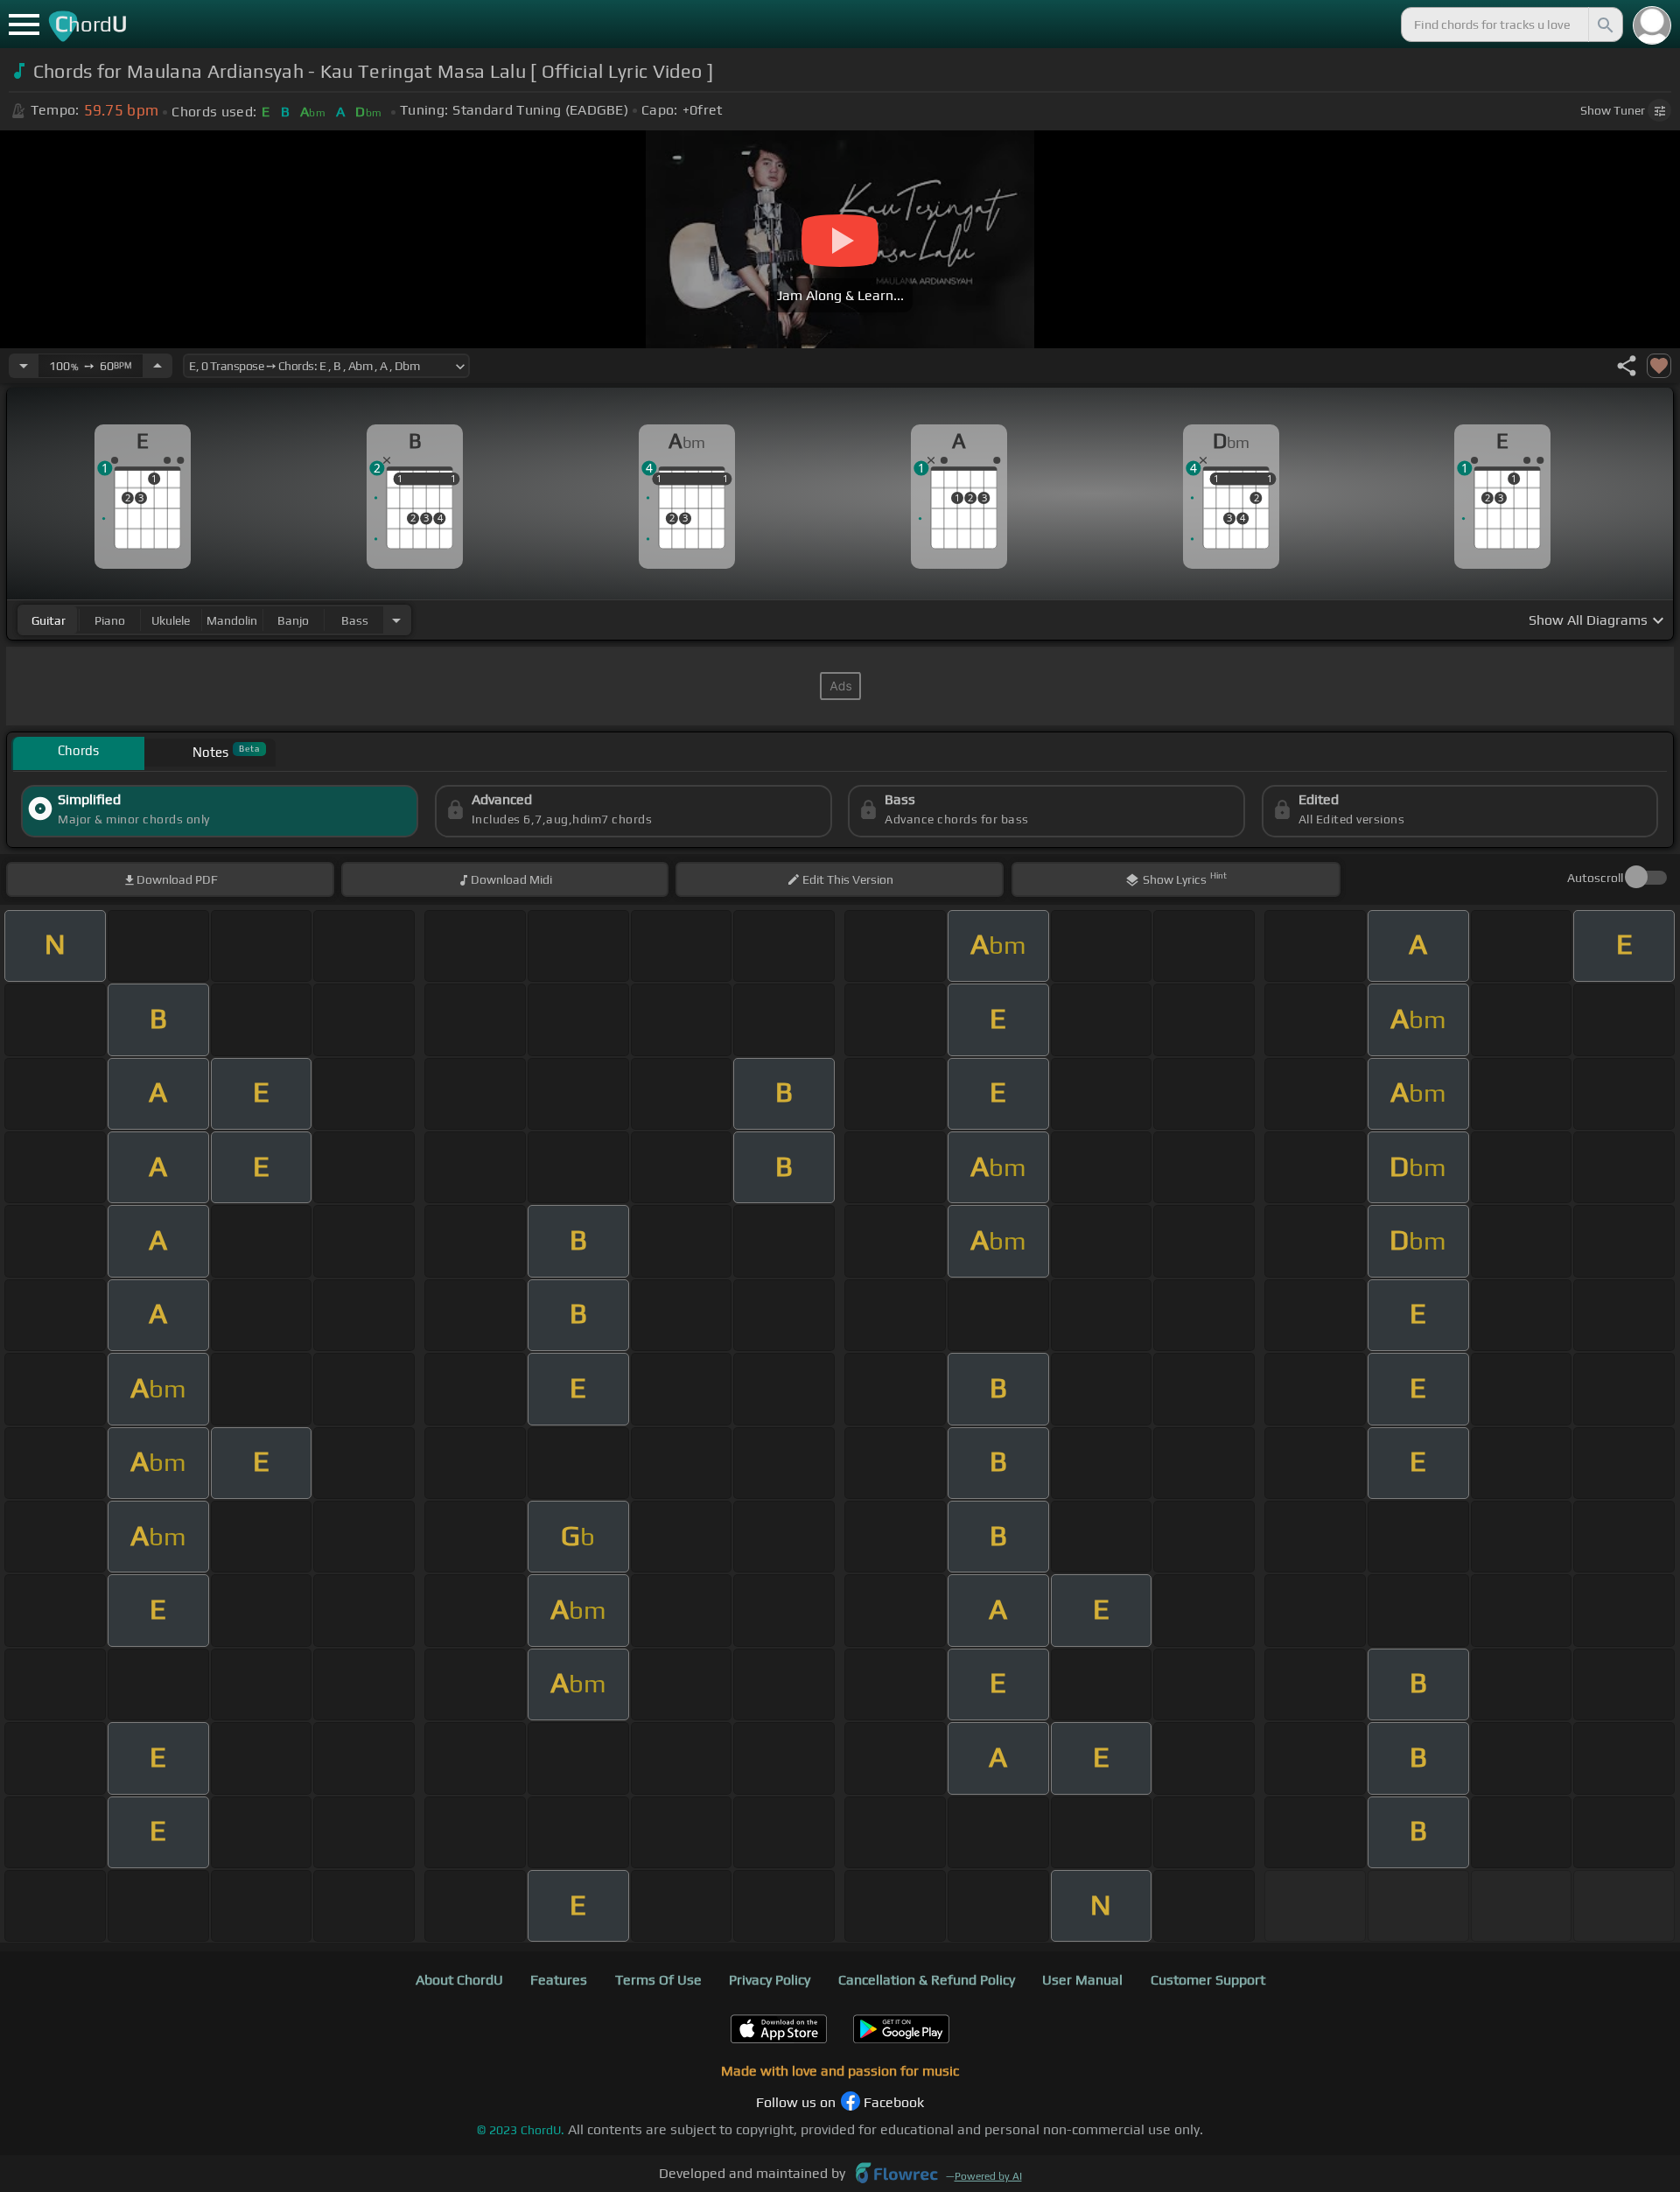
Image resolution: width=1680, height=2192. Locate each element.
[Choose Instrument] (396, 620)
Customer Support (1208, 1980)
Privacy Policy (770, 1980)
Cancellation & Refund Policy (927, 1980)
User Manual (1082, 1980)
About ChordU (459, 1980)
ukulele (171, 620)
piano (110, 620)
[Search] (1604, 25)
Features (559, 1980)
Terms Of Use (658, 1980)
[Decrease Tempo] (24, 366)
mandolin (232, 620)
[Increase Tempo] (157, 366)
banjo (293, 620)
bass (355, 620)
